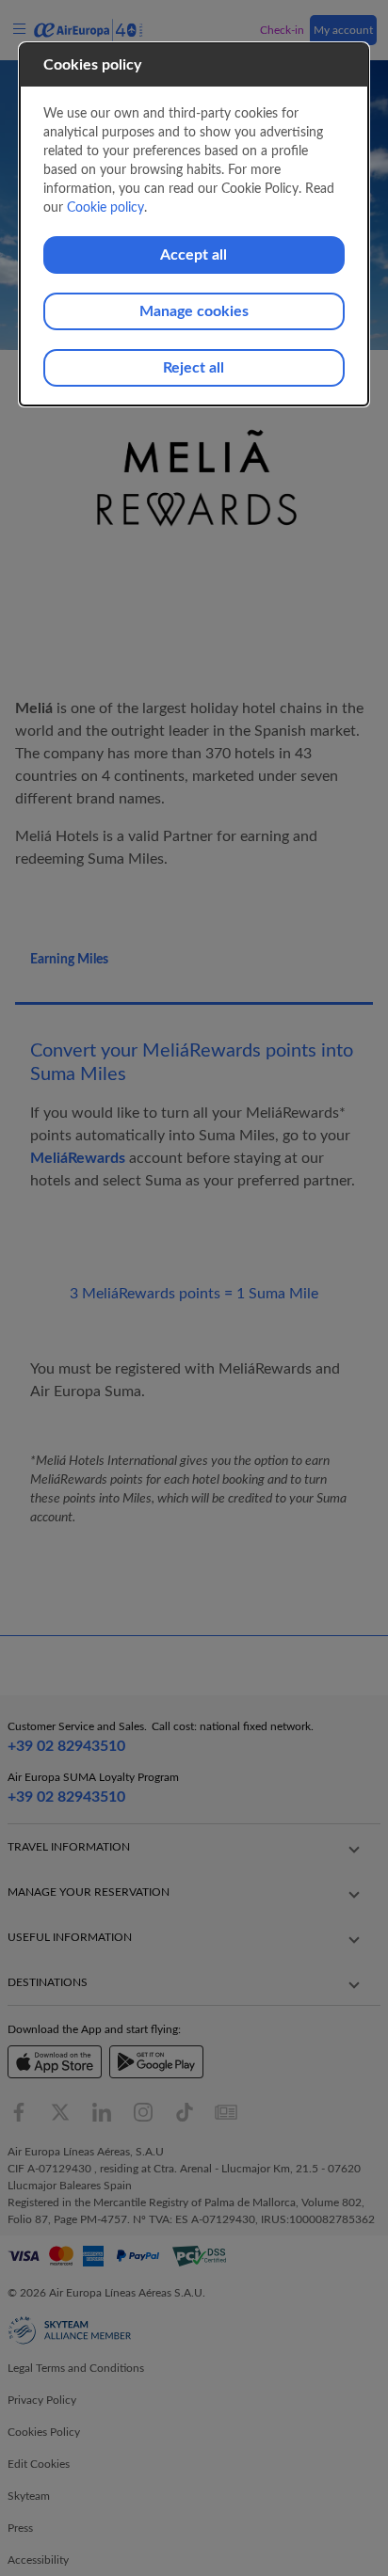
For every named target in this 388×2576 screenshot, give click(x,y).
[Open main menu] (23, 30)
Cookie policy (105, 208)
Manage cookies (194, 311)
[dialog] (194, 224)
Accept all (194, 255)
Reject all (194, 368)
